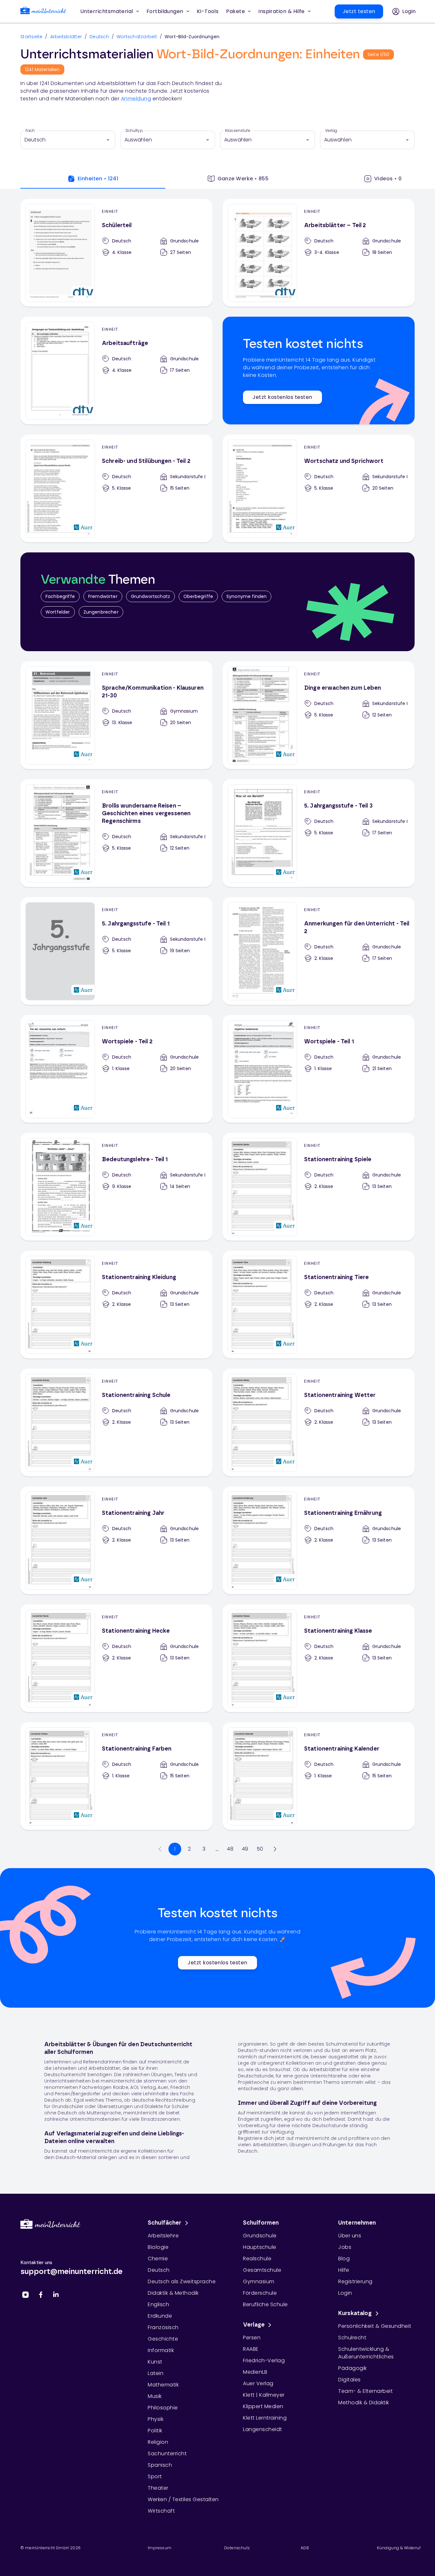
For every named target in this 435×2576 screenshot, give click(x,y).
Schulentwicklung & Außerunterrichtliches (366, 2353)
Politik (155, 2431)
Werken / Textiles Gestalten (183, 2499)
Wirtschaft (161, 2511)
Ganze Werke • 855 (243, 179)
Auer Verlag (258, 2383)
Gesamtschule (262, 2270)
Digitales (349, 2380)
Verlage (254, 2325)
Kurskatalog (355, 2313)
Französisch (163, 2327)
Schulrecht (352, 2338)
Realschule (257, 2259)
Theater (158, 2488)
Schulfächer (165, 2223)
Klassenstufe (238, 131)
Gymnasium (259, 2281)
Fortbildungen (165, 11)
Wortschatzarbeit (137, 37)
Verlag (331, 131)
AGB (305, 2548)
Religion (158, 2442)
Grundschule (260, 2236)
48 (230, 1849)
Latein (156, 2373)
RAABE (251, 2349)
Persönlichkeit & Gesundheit (375, 2326)
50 (260, 1849)
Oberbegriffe (198, 596)
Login (345, 2293)
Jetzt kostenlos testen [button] (282, 397)
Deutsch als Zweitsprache (182, 2281)
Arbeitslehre (163, 2236)
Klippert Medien (263, 2406)
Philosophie (163, 2408)
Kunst (155, 2362)
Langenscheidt (263, 2429)
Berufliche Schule (265, 2304)
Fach (30, 131)
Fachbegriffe (60, 596)
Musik (155, 2396)
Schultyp (134, 131)
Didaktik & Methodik (173, 2293)
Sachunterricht (167, 2454)
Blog (344, 2259)
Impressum (160, 2548)
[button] (208, 11)
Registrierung (355, 2281)
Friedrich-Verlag (264, 2360)
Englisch (158, 2304)
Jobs (345, 2247)
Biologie (158, 2247)
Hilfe (344, 2270)
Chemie (158, 2259)
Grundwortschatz (150, 596)
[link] (43, 12)
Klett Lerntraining (265, 2418)
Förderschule (260, 2293)
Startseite (32, 37)
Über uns (350, 2236)
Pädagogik (353, 2368)
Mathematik (163, 2385)
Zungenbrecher (101, 612)
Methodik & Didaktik (364, 2403)
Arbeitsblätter (66, 37)
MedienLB (255, 2372)
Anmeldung (136, 99)
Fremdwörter (103, 596)
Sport (155, 2476)
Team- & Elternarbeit (365, 2391)
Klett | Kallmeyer (264, 2395)
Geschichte (163, 2339)
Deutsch (99, 37)
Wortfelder (58, 612)
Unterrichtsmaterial (107, 11)
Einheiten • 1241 (98, 179)
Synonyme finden (246, 596)
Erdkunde (160, 2316)
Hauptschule (260, 2247)
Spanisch (160, 2465)
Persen (252, 2338)
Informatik (161, 2350)
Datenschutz (237, 2548)
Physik (156, 2419)
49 (245, 1849)
